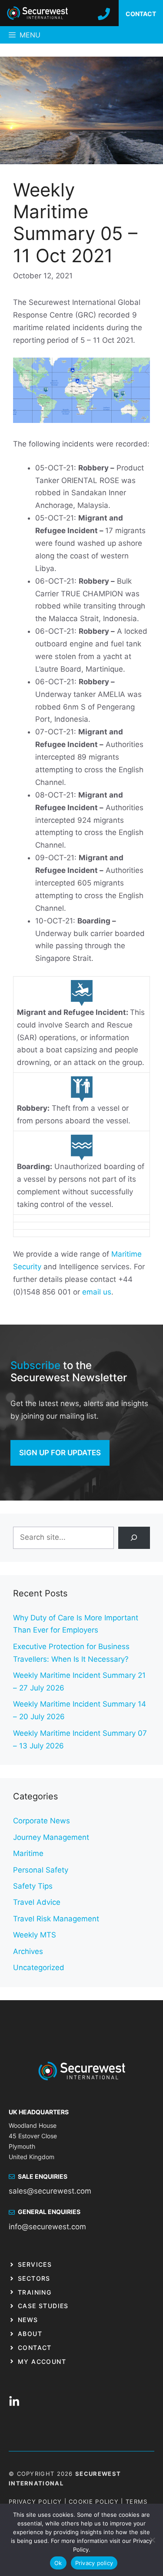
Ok (58, 2563)
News (28, 2320)
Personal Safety (41, 1870)
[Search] (134, 1538)
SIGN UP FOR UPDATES (60, 1453)
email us (97, 1292)
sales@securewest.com (50, 2191)
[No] (152, 2540)
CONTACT (141, 14)
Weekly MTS (35, 1935)
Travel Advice (37, 1902)
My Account (42, 2361)
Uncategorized (39, 1967)
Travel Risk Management (56, 1919)
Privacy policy (94, 2563)
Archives (28, 1951)
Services (35, 2264)
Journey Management (51, 1837)
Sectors (34, 2278)
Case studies (43, 2306)
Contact (35, 2348)
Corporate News (42, 1821)
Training (35, 2292)
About (30, 2334)
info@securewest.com (47, 2227)
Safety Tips (33, 1886)
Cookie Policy (94, 2502)
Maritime (28, 1853)
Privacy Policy (35, 2502)
